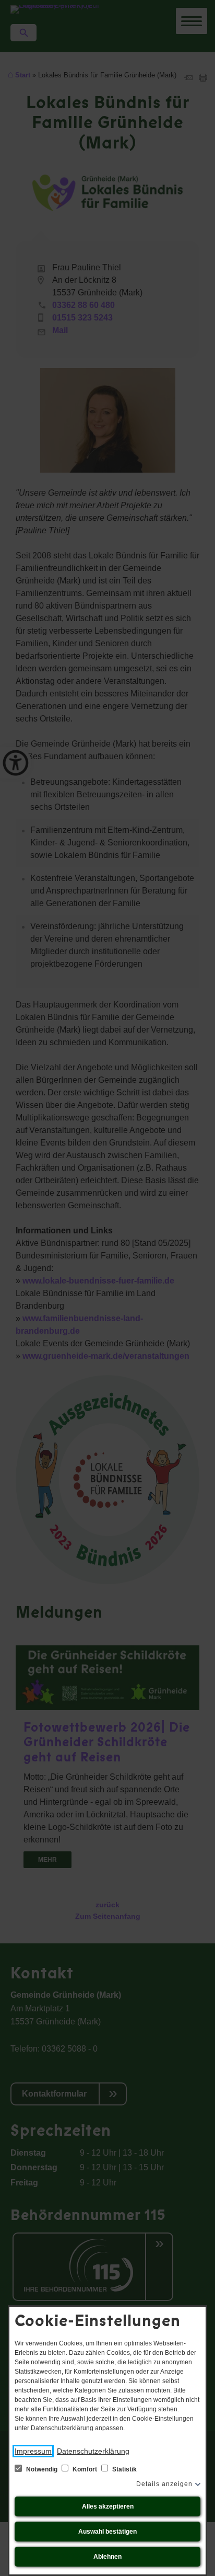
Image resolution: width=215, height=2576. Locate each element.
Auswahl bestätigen (107, 2532)
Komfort (85, 2469)
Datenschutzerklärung (93, 2451)
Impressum (33, 2451)
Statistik (124, 2469)
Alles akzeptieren (108, 2506)
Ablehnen (107, 2557)
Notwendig (42, 2469)
